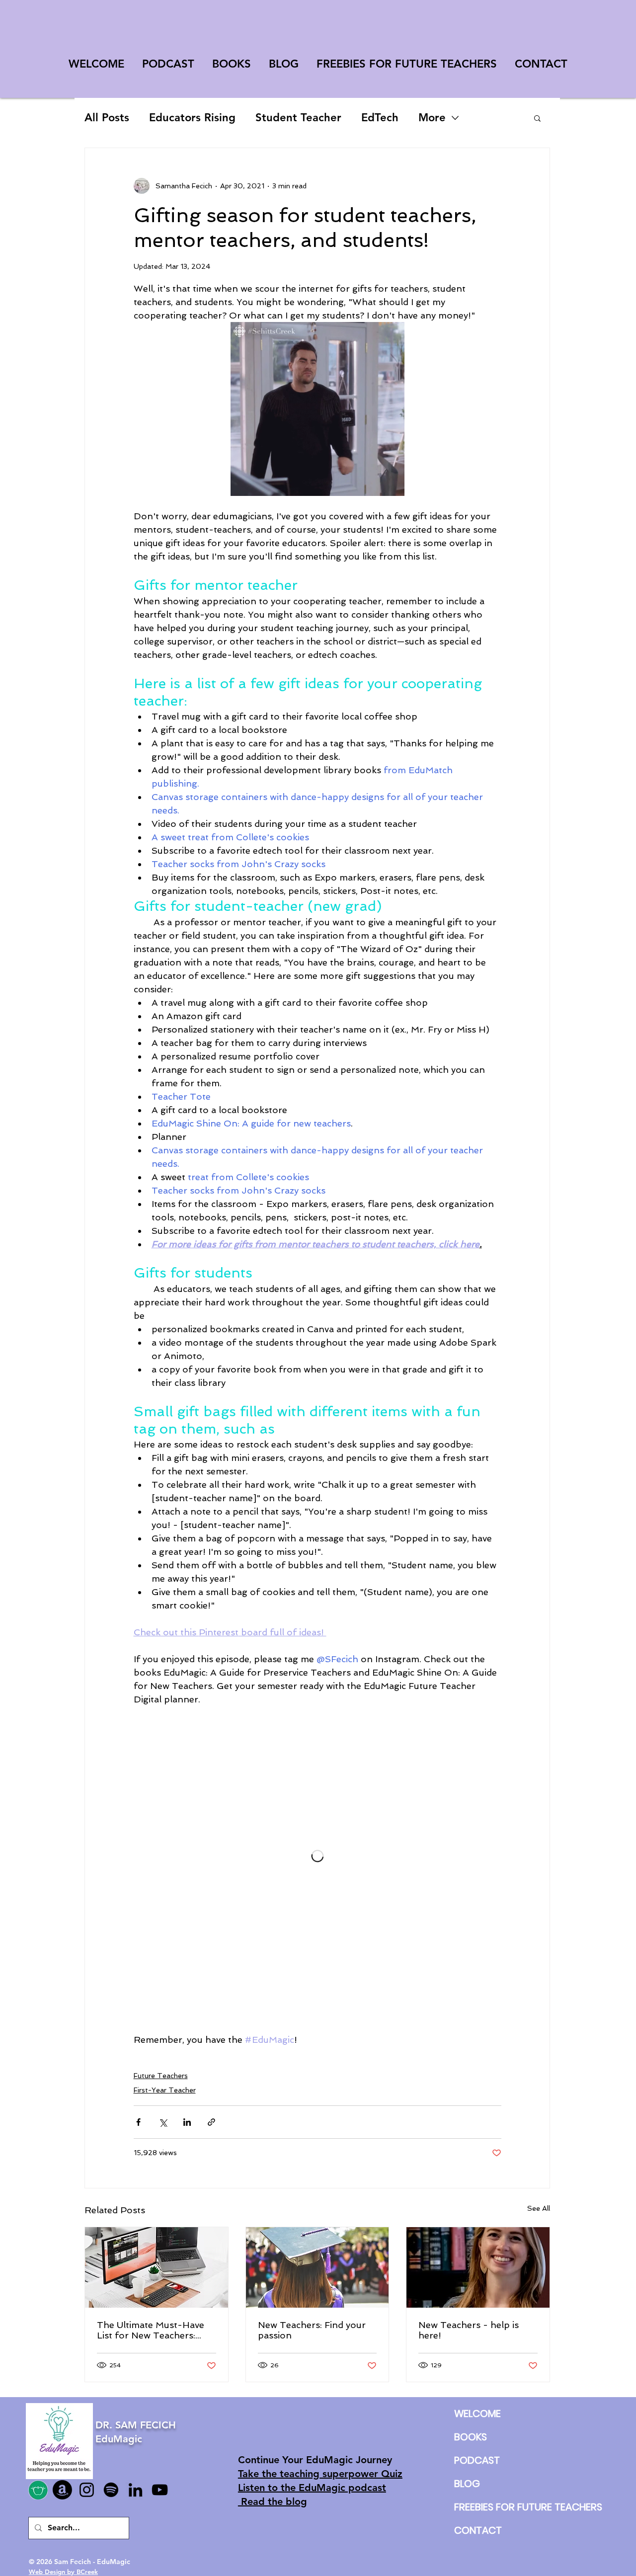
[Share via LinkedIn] (187, 2122)
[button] (537, 118)
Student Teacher (298, 118)
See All (539, 2208)
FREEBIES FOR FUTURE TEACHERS (477, 2507)
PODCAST (477, 2460)
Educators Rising (192, 118)
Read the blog (273, 2501)
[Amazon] (62, 2490)
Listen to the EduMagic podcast (312, 2488)
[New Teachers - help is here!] (478, 2267)
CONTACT (477, 2530)
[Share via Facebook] (138, 2122)
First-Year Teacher (165, 2090)
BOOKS (471, 2437)
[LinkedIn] (135, 2490)
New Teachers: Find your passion (312, 2330)
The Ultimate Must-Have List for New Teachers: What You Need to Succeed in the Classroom (156, 2330)
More (432, 118)
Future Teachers (161, 2076)
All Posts (107, 118)
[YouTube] (160, 2490)
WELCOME (477, 2414)
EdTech (380, 118)
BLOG (467, 2484)
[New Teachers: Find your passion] (318, 2267)
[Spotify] (111, 2490)
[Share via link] (211, 2122)
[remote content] (318, 1856)
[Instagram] (87, 2490)
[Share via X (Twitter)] (163, 2122)
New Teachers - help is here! (469, 2330)
